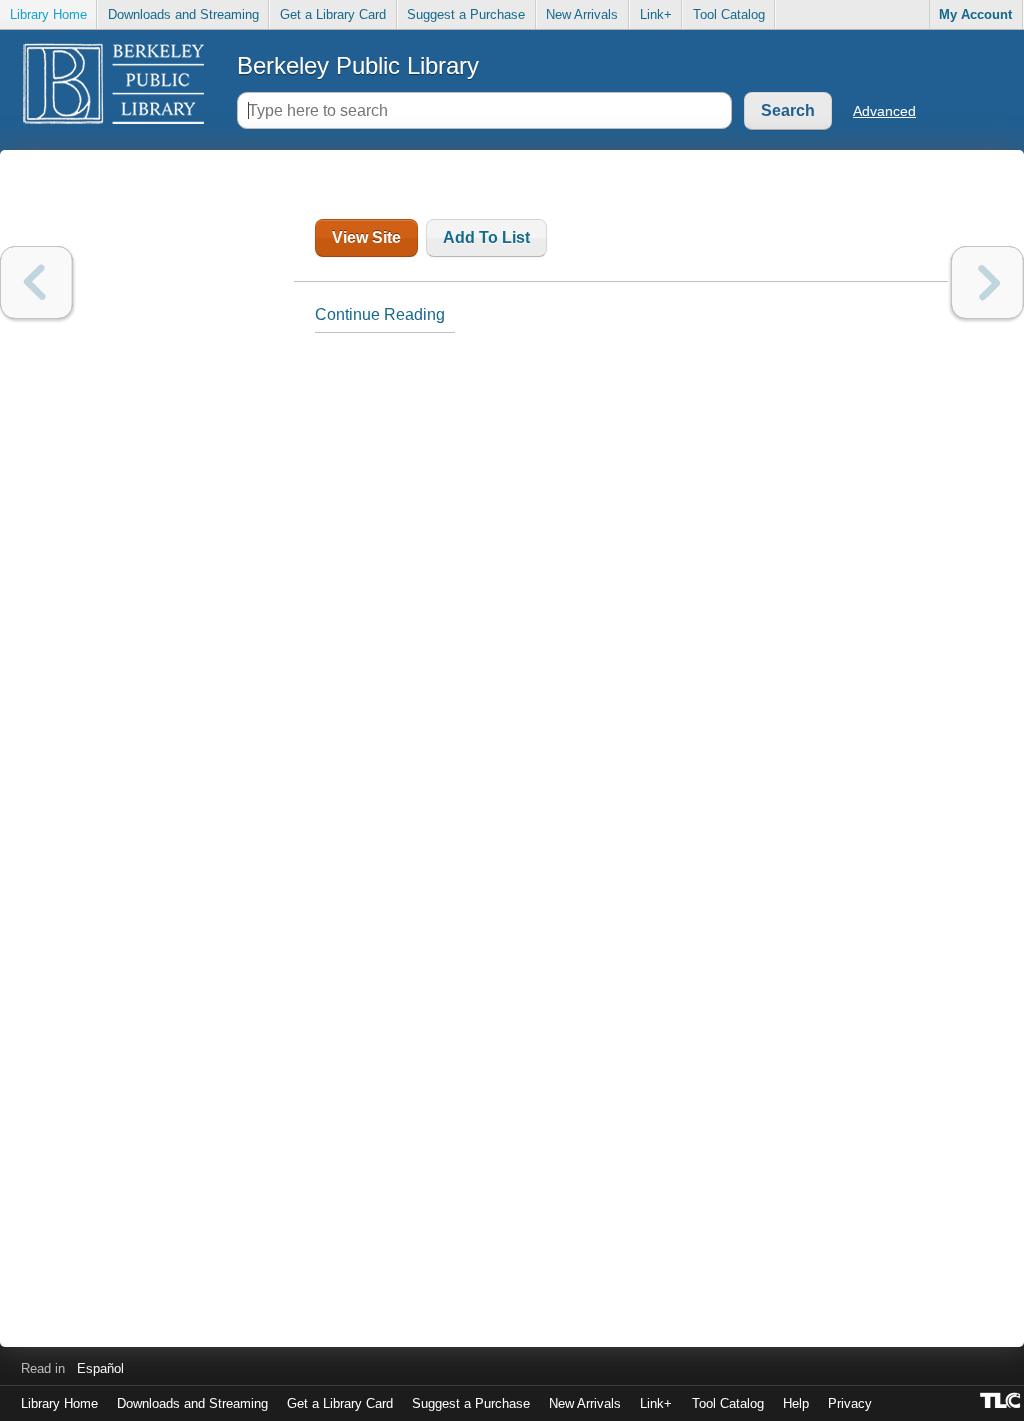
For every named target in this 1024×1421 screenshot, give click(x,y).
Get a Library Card (333, 14)
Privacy (850, 1403)
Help (796, 1403)
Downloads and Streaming (183, 14)
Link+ (656, 14)
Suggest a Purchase (466, 14)
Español (100, 1368)
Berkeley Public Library (358, 65)
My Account (975, 14)
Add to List (486, 237)
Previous (36, 282)
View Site (366, 237)
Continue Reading (380, 314)
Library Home (48, 14)
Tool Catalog (729, 14)
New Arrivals (582, 14)
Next (987, 282)
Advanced (884, 111)
